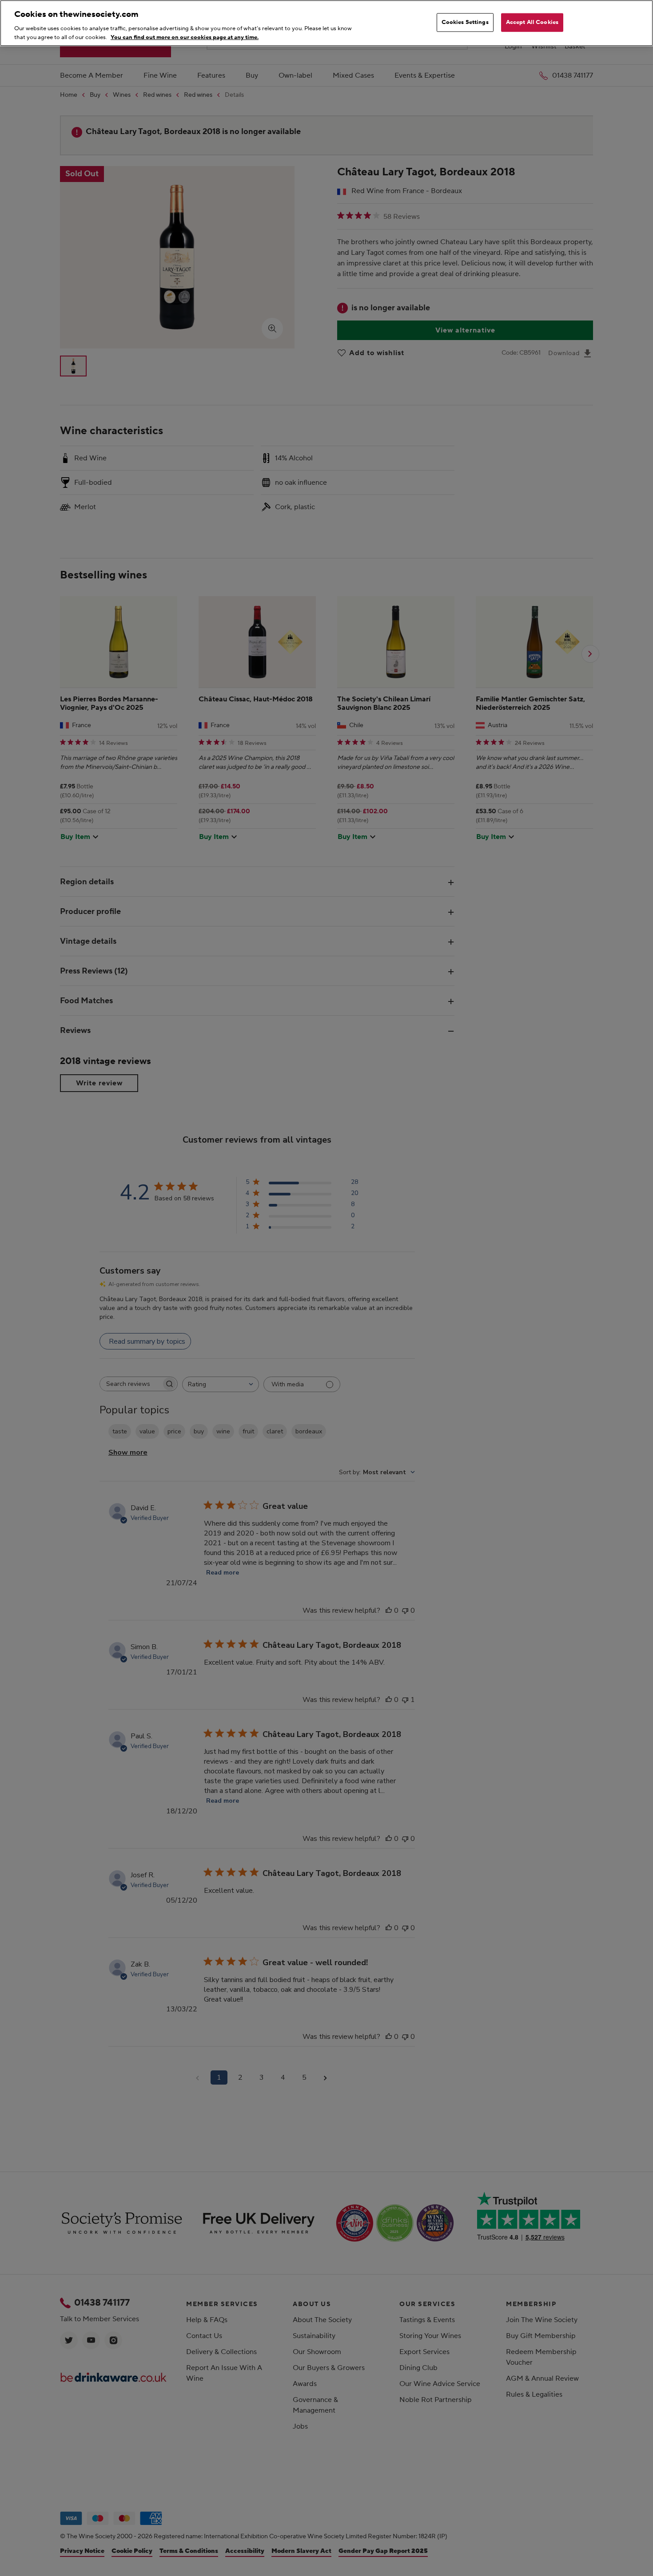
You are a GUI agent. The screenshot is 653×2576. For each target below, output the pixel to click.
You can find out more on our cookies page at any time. (185, 37)
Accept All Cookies (532, 22)
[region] (326, 23)
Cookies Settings (465, 22)
